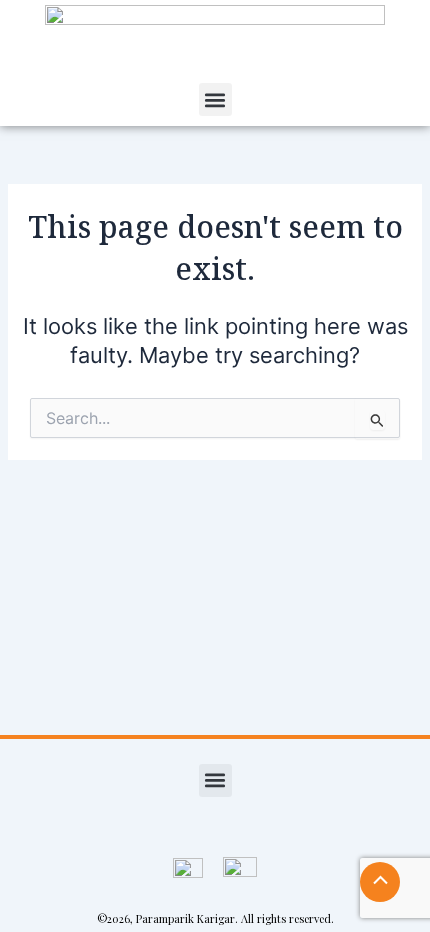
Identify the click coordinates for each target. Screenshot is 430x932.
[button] (215, 99)
